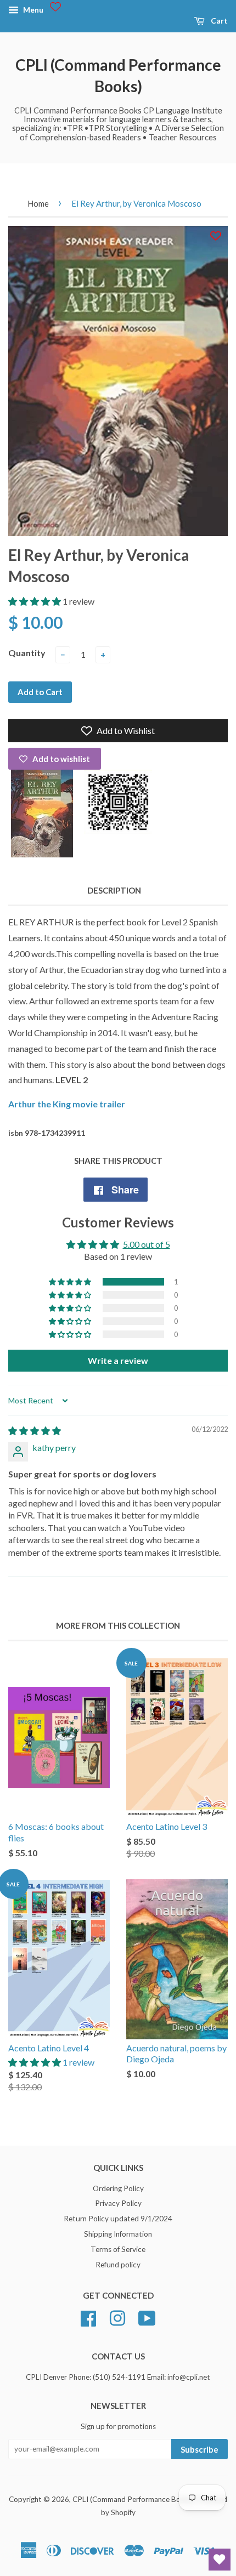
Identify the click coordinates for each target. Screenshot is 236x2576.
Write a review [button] (118, 1360)
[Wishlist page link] (55, 7)
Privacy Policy (118, 2203)
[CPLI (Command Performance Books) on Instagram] (117, 2317)
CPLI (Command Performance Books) (118, 75)
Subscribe (200, 2449)
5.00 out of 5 (147, 1244)
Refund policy (118, 2265)
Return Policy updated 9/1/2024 (118, 2219)
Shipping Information (118, 2234)
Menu (32, 10)
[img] (35, 1431)
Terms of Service (118, 2249)
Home (38, 203)
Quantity (27, 653)
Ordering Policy (118, 2188)
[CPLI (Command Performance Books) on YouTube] (147, 2317)
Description (114, 890)
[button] (35, 601)
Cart (218, 21)
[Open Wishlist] (220, 2560)
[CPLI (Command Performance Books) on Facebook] (88, 2317)
